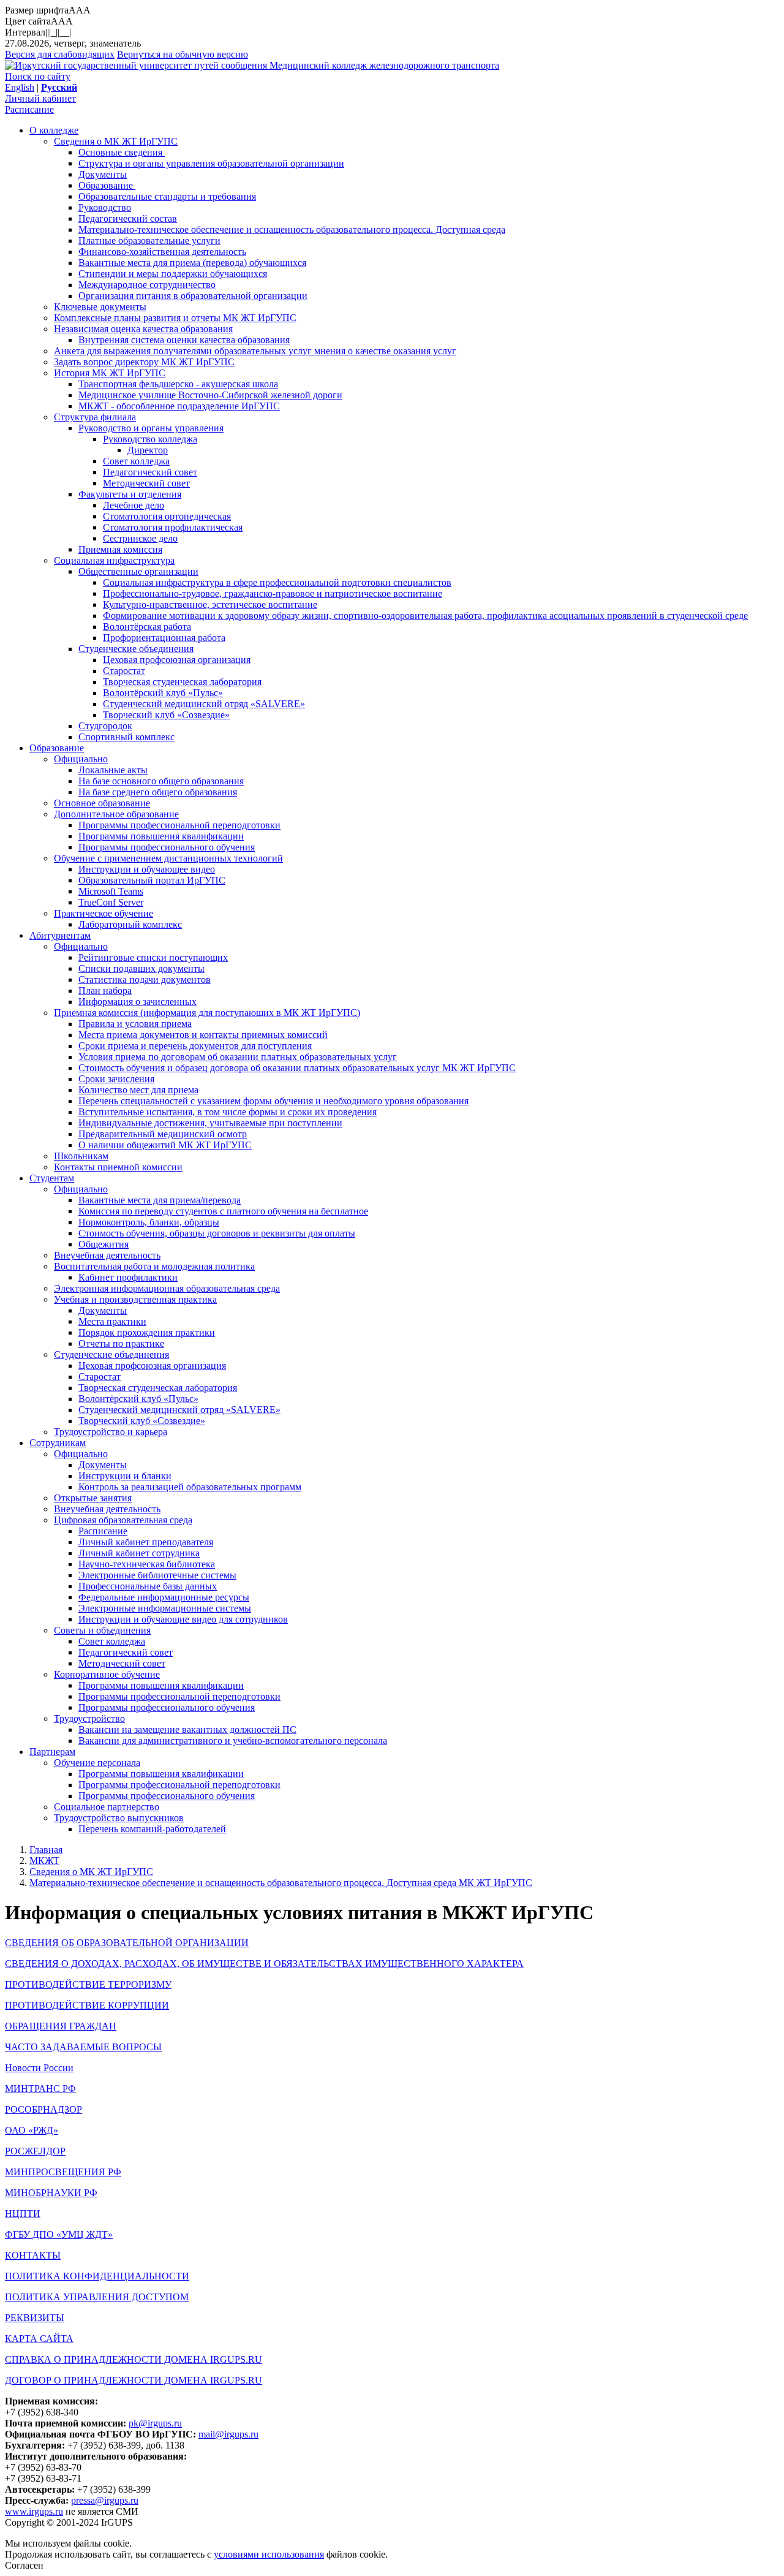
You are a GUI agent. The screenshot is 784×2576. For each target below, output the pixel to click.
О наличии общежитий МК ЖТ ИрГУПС (165, 1145)
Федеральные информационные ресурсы (164, 1597)
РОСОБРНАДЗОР (43, 2109)
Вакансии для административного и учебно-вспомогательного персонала (233, 1741)
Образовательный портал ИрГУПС (152, 880)
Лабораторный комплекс (130, 924)
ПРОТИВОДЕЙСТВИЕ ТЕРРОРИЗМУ (88, 1984)
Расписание (29, 109)
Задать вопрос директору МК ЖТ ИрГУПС (144, 362)
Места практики (112, 1321)
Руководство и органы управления (151, 428)
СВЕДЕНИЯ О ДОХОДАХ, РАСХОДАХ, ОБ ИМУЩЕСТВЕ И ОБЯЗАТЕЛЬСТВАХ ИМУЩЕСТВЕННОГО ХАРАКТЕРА (264, 1964)
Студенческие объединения (136, 649)
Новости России (39, 2068)
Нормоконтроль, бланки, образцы (149, 1222)
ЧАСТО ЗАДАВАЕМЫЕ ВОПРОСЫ (83, 2047)
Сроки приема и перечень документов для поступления (195, 1046)
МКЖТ (44, 1861)
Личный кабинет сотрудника (139, 1553)
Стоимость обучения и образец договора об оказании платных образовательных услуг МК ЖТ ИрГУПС (297, 1068)
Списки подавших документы (141, 968)
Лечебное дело (134, 505)
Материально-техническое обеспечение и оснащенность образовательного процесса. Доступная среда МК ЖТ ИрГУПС (281, 1883)
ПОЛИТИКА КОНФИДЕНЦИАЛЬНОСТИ (97, 2276)
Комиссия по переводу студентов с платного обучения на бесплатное (223, 1211)
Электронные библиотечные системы (157, 1575)
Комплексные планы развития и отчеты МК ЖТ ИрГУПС (175, 318)
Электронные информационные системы (165, 1608)
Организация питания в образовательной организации (193, 296)
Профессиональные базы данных (148, 1586)
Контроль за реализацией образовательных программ (190, 1487)
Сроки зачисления (116, 1079)
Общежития (104, 1244)
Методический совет (146, 483)
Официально (81, 759)
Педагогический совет (150, 472)
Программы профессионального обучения (167, 847)
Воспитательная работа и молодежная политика (154, 1266)
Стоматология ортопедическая (167, 516)
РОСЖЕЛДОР (35, 2151)
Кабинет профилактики (128, 1277)
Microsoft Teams (111, 891)
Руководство (105, 207)
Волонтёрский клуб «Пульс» (163, 693)
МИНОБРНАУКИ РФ (51, 2193)
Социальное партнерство (107, 1807)
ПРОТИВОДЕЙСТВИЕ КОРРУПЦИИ (87, 2005)
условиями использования (269, 2554)
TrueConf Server (111, 902)
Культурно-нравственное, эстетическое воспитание (210, 604)
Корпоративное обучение (107, 1674)
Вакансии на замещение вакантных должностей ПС (187, 1729)
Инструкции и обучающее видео (147, 869)
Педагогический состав (128, 218)
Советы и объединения (102, 1630)
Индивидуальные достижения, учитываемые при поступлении (210, 1123)
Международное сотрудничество (147, 285)
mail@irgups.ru (228, 2434)
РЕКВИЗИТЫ (35, 2318)
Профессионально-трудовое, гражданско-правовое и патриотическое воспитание (273, 593)
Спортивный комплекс (126, 737)
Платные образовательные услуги (149, 241)
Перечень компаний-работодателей (152, 1829)
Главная (46, 1850)
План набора (105, 991)
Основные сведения (122, 152)
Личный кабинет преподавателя (146, 1542)
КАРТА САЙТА (39, 2339)
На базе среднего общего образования (158, 792)
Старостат (124, 671)
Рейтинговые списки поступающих (153, 957)
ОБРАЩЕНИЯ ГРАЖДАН (61, 2026)
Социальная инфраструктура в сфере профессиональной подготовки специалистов (277, 582)
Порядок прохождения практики (147, 1332)
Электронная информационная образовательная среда (167, 1288)
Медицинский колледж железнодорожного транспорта (384, 65)
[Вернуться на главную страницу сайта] (137, 65)
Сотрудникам (58, 1443)
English (20, 87)
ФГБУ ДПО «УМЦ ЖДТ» (59, 2234)
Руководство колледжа (150, 439)
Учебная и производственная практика (135, 1299)
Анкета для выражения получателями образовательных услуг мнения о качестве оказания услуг (255, 351)
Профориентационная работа (164, 638)
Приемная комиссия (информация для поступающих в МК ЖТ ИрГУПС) (207, 1013)
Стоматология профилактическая (173, 527)
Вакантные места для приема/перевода (160, 1200)
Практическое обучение (104, 913)
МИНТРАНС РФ (40, 2089)
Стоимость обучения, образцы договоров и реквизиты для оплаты (217, 1233)
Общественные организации (138, 571)
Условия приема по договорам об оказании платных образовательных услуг (238, 1057)
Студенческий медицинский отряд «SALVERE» (204, 704)
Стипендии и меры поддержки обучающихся (173, 274)
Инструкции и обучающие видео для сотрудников (183, 1619)
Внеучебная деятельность (107, 1255)
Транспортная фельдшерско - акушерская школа (178, 384)
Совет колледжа (136, 461)
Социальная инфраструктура (114, 560)
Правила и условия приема (135, 1024)
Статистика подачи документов (145, 979)
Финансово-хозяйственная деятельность (162, 252)
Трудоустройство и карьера (111, 1432)
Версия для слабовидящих (60, 54)
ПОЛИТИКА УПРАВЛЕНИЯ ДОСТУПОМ (97, 2297)
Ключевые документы (100, 307)
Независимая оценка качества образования (143, 329)
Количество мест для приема (138, 1090)
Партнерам (52, 1752)
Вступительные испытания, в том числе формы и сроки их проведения (228, 1112)
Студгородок (105, 726)
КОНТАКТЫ (33, 2255)
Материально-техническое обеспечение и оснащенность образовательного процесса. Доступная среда (292, 229)
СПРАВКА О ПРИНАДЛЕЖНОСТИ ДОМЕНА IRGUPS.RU (134, 2359)
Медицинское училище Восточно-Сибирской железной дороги (210, 395)
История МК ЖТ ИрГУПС (110, 373)
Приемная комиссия (120, 549)
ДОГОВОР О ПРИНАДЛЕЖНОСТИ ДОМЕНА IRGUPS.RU (134, 2380)
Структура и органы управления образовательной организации (211, 163)
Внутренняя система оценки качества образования (184, 340)
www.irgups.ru (34, 2511)
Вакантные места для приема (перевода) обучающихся (192, 263)
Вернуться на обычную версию (183, 54)
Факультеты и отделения (130, 494)
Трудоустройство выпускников (119, 1818)
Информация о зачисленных (138, 1002)
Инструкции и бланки (125, 1476)
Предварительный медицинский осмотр (163, 1134)
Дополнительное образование (116, 814)
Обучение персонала (97, 1763)
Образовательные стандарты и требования (167, 196)
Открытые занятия (93, 1498)
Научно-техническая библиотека (147, 1564)
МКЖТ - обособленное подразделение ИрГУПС (179, 406)
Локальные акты (113, 770)
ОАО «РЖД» (32, 2130)
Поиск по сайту (38, 76)
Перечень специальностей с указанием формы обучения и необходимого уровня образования (273, 1101)
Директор (148, 450)
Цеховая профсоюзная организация (177, 660)
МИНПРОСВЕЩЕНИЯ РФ (63, 2172)
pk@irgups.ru (155, 2423)
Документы (103, 174)
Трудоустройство (89, 1718)
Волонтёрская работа (147, 627)
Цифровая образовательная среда (123, 1520)
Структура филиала (95, 417)
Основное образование (102, 803)
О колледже (54, 130)
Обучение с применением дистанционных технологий (168, 858)
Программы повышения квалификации (161, 836)
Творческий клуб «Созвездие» (166, 715)
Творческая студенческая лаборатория (182, 682)
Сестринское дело (140, 538)
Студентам (52, 1178)
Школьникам (81, 1156)
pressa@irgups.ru (105, 2500)
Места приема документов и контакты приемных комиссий (203, 1035)
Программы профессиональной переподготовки (179, 825)
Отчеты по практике (121, 1343)
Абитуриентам (60, 935)
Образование (107, 185)
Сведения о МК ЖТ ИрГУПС (116, 141)
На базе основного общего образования (161, 781)
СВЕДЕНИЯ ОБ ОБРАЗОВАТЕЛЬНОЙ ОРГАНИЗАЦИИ (127, 1943)
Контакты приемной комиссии (118, 1167)
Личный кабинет (40, 98)
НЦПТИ (23, 2214)
